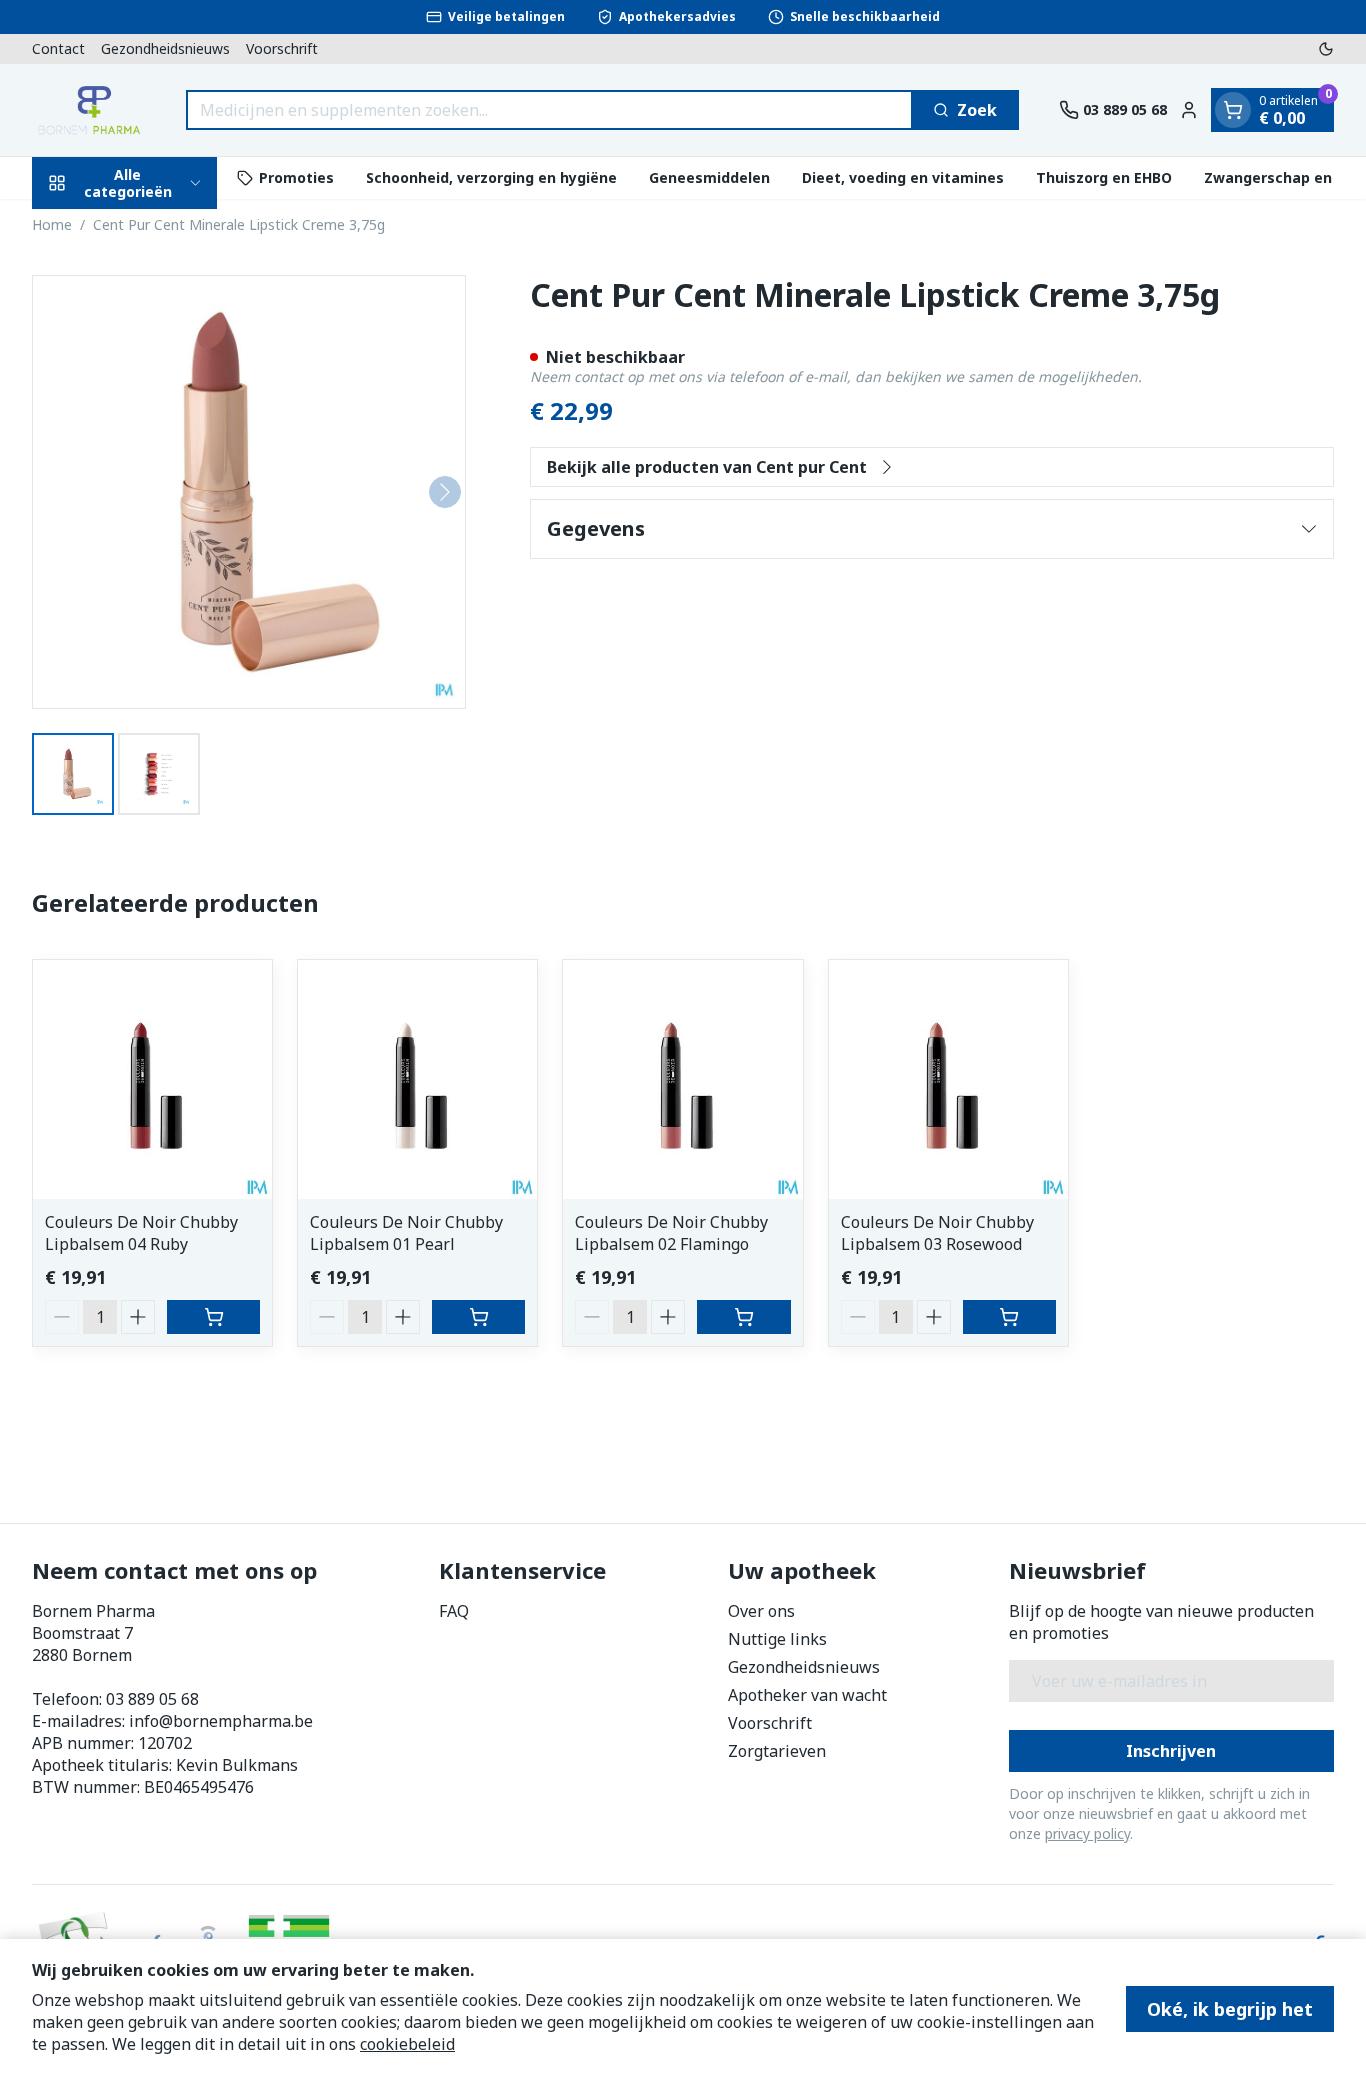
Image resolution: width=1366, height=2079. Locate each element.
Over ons (761, 1611)
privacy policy (1087, 1833)
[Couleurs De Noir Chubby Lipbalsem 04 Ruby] (152, 1079)
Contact (58, 48)
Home (52, 224)
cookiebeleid (407, 2044)
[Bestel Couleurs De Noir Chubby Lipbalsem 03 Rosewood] (1009, 1317)
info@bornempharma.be (221, 1721)
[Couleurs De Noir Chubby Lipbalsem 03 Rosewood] (948, 1079)
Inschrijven (1171, 1751)
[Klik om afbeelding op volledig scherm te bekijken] (249, 492)
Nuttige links (777, 1639)
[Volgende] (445, 492)
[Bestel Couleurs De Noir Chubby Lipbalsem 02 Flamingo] (743, 1317)
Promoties (296, 177)
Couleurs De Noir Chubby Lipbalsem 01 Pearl (406, 1233)
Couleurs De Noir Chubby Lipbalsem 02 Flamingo (671, 1233)
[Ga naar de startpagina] (89, 110)
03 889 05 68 (152, 1699)
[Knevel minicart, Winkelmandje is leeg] (1233, 110)
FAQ (454, 1611)
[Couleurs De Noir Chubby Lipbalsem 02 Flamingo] (682, 1079)
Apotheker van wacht (807, 1695)
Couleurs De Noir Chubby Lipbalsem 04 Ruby (141, 1233)
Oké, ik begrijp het (1230, 2009)
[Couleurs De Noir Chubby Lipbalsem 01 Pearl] (417, 1079)
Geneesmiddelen (709, 177)
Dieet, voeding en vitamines (903, 177)
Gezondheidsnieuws (165, 48)
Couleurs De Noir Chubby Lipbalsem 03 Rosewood (937, 1233)
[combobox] (549, 110)
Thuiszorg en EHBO (1104, 177)
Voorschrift (282, 48)
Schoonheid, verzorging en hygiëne (491, 177)
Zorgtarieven (777, 1751)
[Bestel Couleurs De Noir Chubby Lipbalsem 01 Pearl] (478, 1317)
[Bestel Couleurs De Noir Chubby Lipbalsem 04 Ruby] (213, 1317)
